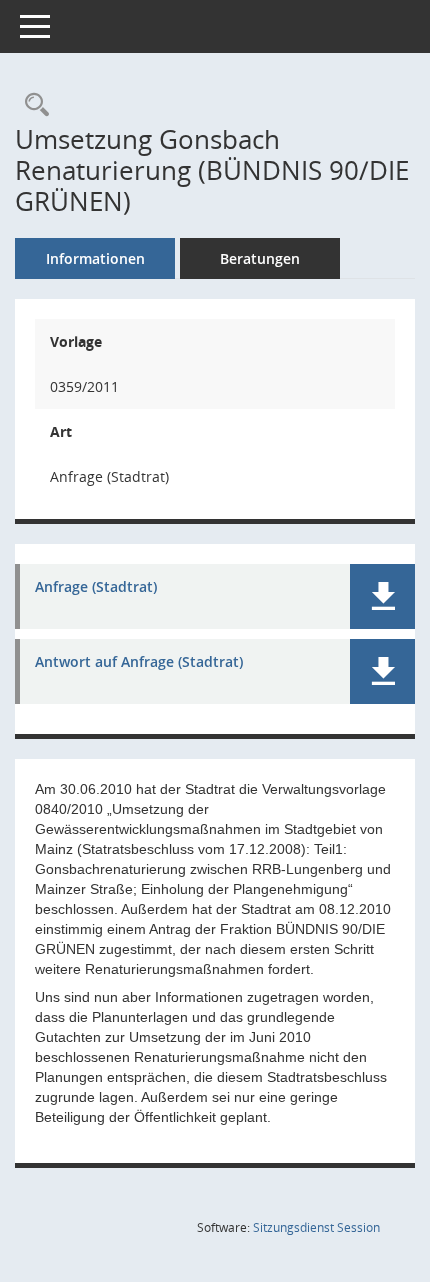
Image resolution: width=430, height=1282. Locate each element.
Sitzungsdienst (316, 1227)
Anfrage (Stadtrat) (96, 587)
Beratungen (260, 258)
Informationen (95, 258)
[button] (382, 596)
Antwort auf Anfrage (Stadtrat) (139, 662)
